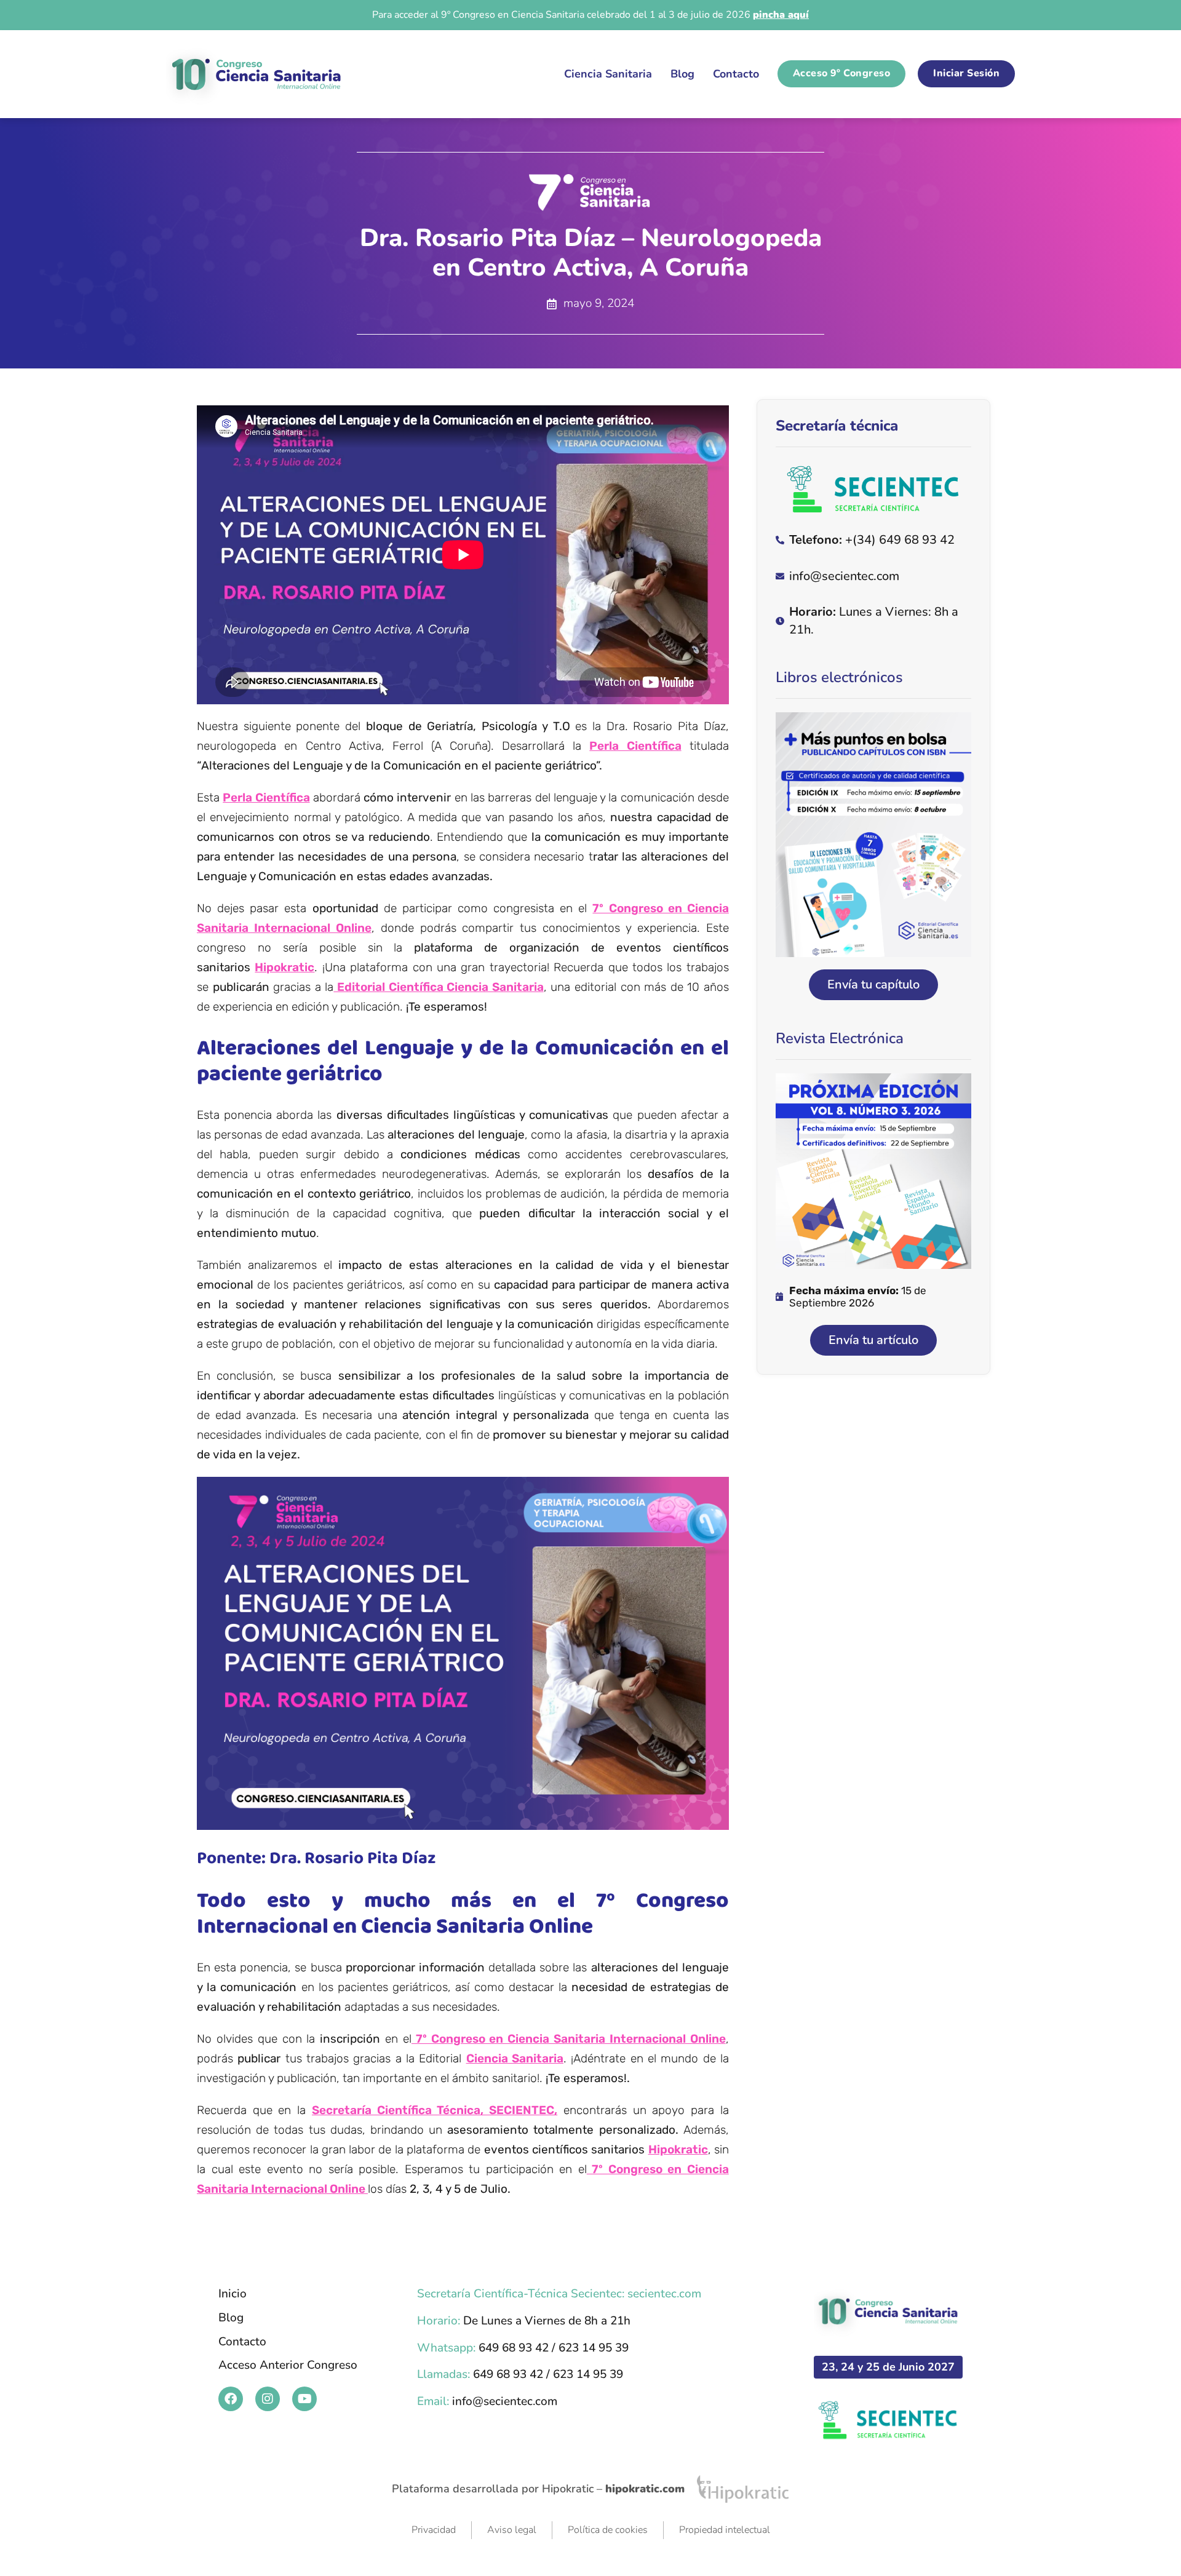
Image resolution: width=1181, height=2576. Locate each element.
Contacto (736, 74)
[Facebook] (231, 2399)
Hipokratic (284, 967)
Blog (682, 74)
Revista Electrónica (840, 1038)
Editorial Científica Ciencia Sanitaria (438, 987)
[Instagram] (268, 2399)
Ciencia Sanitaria (608, 74)
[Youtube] (304, 2399)
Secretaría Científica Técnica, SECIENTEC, (435, 2110)
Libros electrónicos (839, 677)
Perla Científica (635, 746)
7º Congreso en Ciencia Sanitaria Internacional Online (569, 2039)
